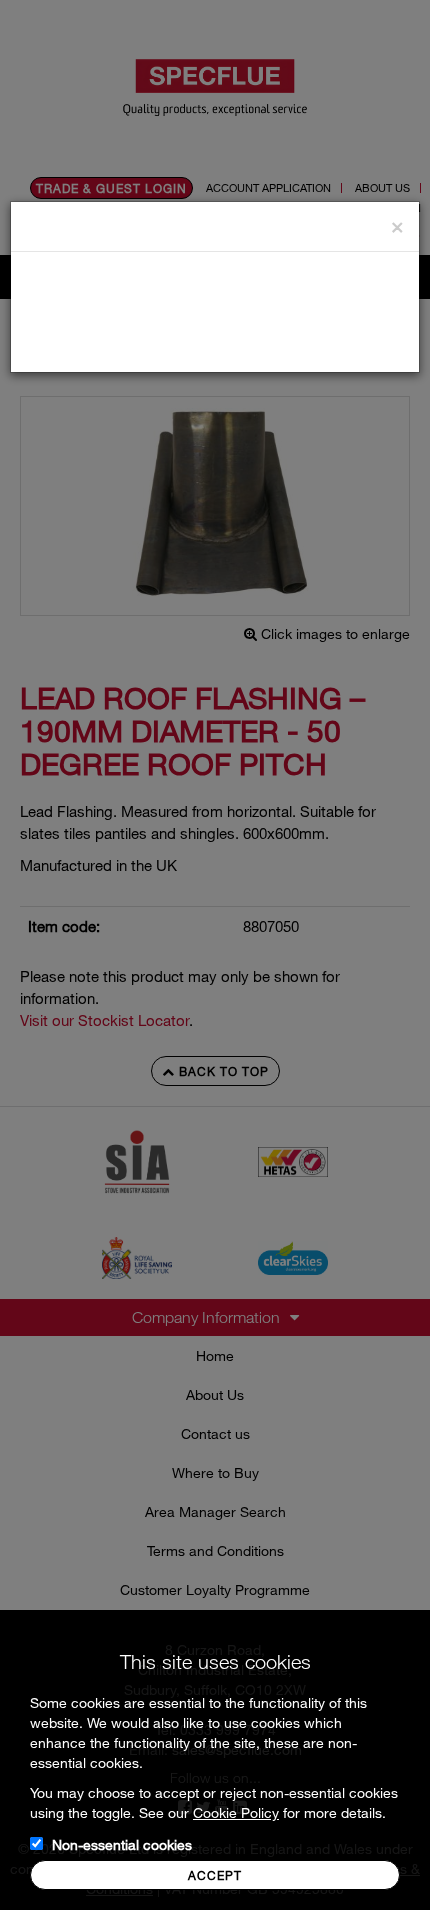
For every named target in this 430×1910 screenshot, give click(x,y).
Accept (215, 1875)
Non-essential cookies (122, 1844)
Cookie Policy (236, 1812)
